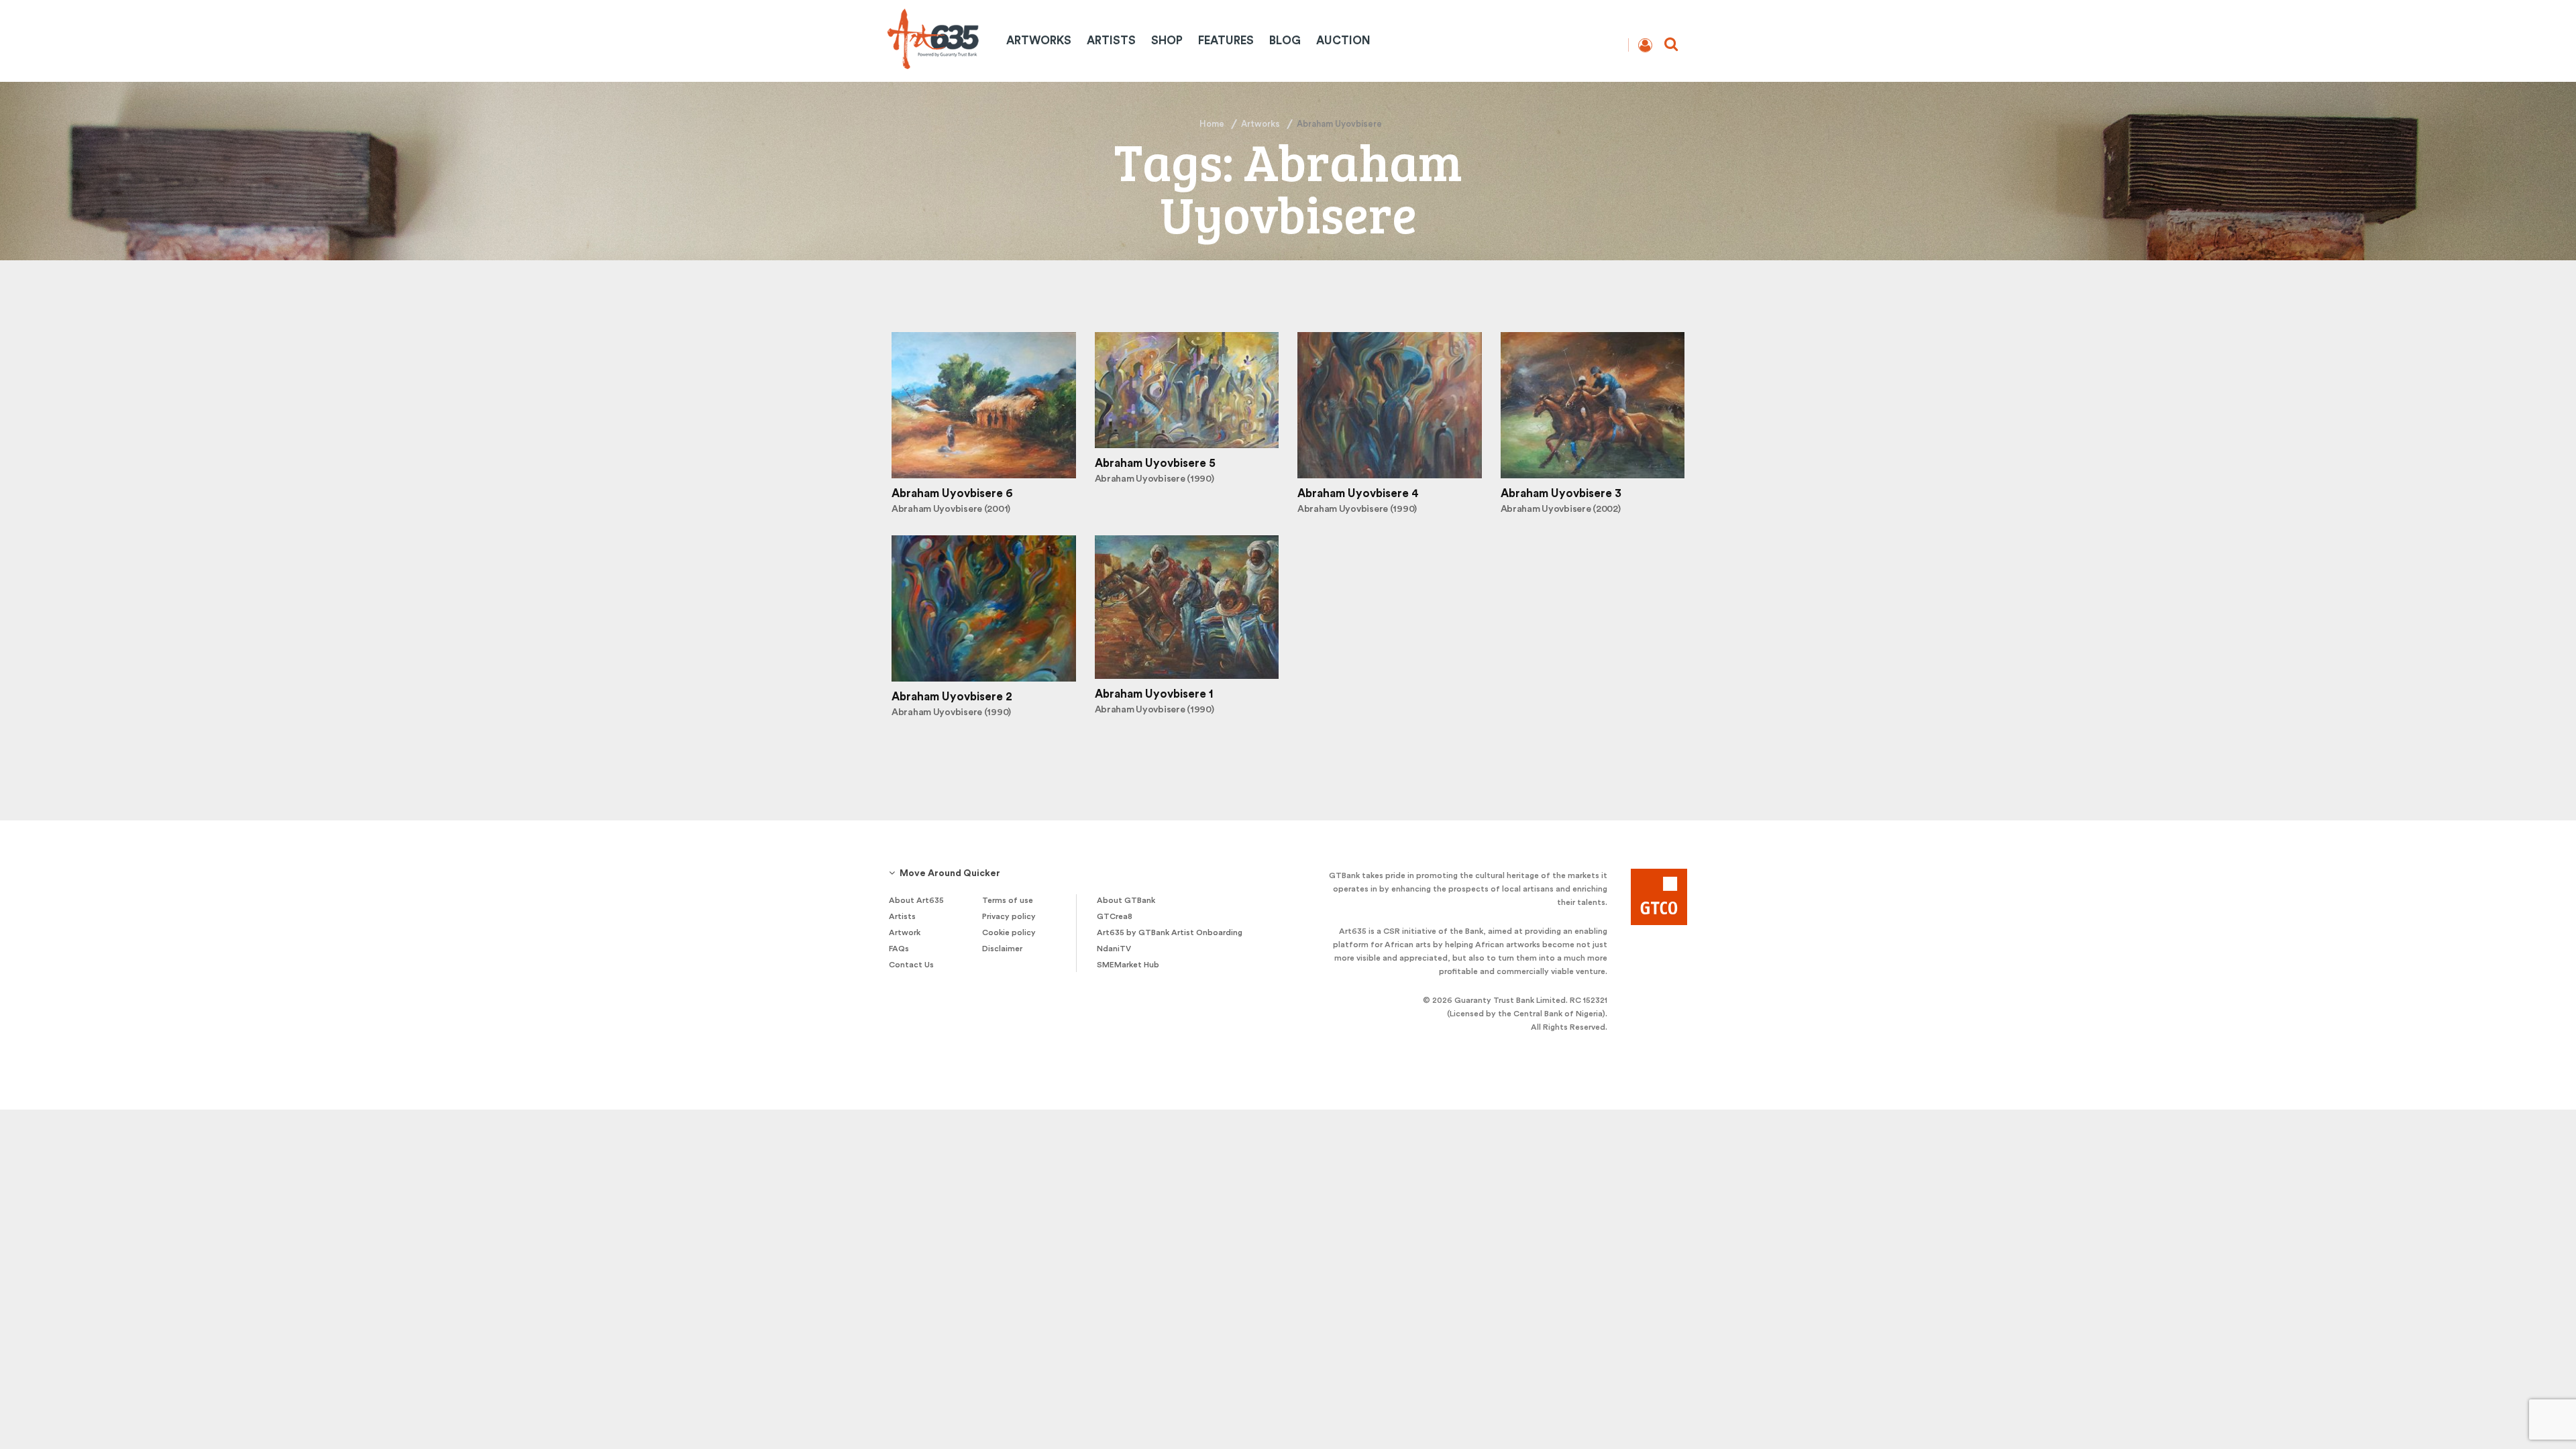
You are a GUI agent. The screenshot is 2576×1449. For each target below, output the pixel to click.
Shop (1167, 41)
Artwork (905, 932)
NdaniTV (1114, 949)
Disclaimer (1002, 949)
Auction (1343, 41)
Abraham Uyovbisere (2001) (951, 509)
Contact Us (911, 965)
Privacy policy (1009, 916)
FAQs (899, 949)
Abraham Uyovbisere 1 (1154, 694)
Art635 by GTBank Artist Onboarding (1170, 932)
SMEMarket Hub (1128, 965)
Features (1226, 41)
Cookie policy (1009, 932)
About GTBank (1126, 900)
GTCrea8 (1115, 916)
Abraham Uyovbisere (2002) (1561, 509)
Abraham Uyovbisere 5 (1155, 463)
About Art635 (916, 900)
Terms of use (1008, 900)
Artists (1111, 41)
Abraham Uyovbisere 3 (1561, 493)
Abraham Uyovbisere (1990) (1155, 479)
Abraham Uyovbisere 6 (952, 493)
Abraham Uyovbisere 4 (1358, 493)
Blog (1285, 41)
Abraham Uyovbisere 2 (952, 697)
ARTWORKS (1039, 41)
